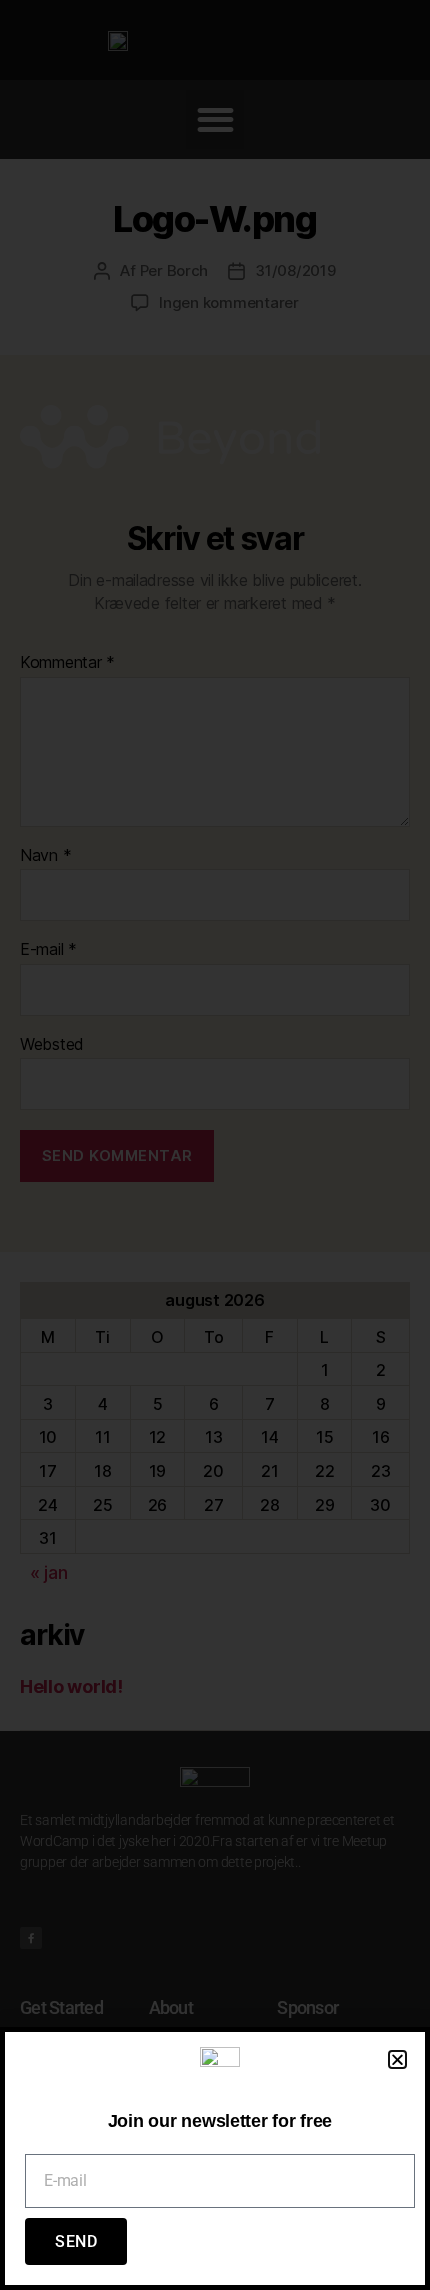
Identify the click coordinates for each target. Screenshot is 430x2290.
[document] (215, 1145)
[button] (397, 2059)
